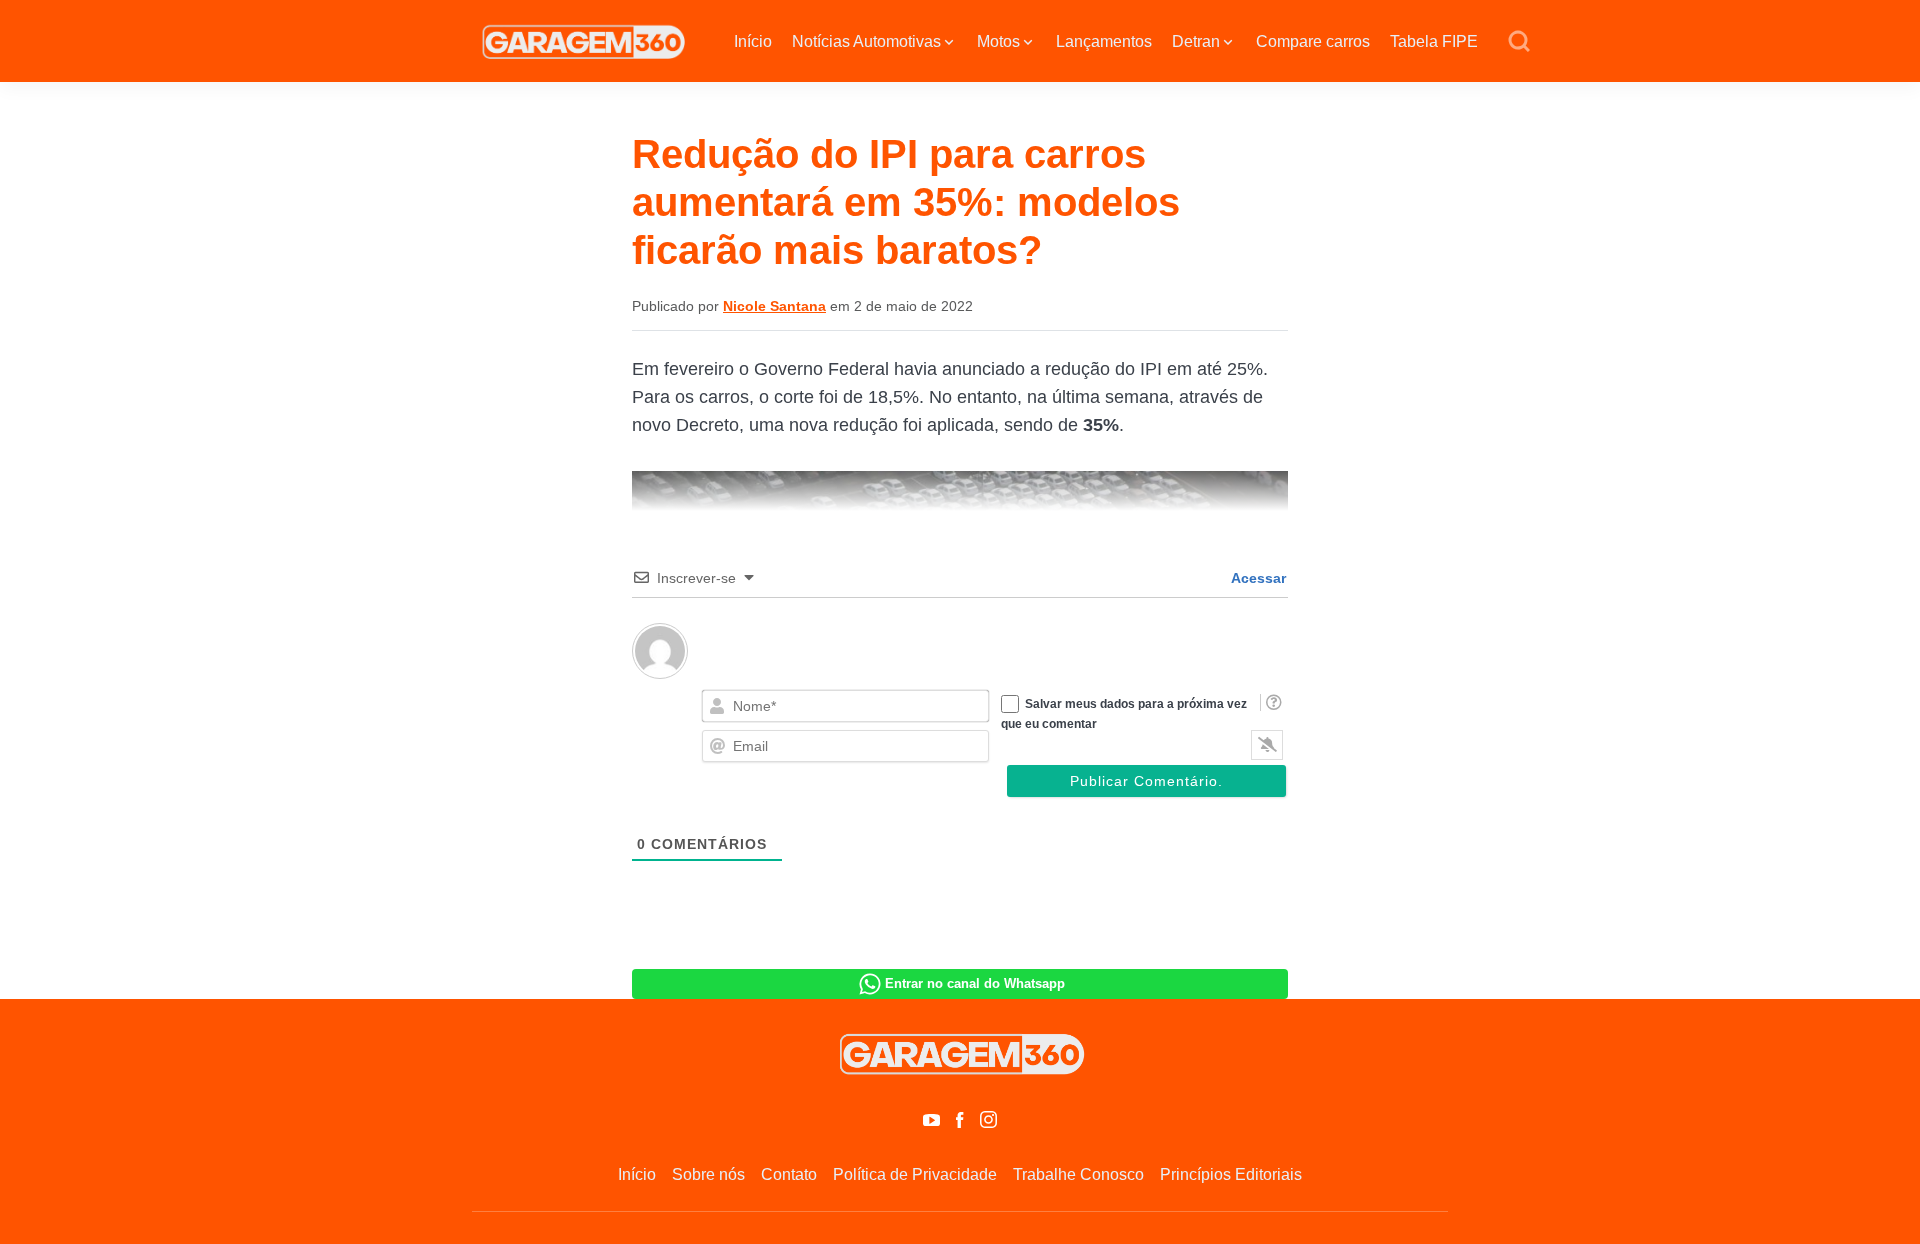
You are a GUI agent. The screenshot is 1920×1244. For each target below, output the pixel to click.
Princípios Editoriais (1231, 1174)
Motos (998, 41)
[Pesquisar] (1519, 42)
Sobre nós (708, 1174)
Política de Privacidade (915, 1174)
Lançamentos (1104, 41)
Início (753, 41)
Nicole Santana (774, 306)
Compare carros (1313, 41)
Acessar (1257, 578)
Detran (1196, 41)
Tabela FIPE (1434, 41)
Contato (789, 1174)
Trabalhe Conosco (1078, 1174)
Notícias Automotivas (866, 41)
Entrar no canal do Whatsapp (975, 983)
